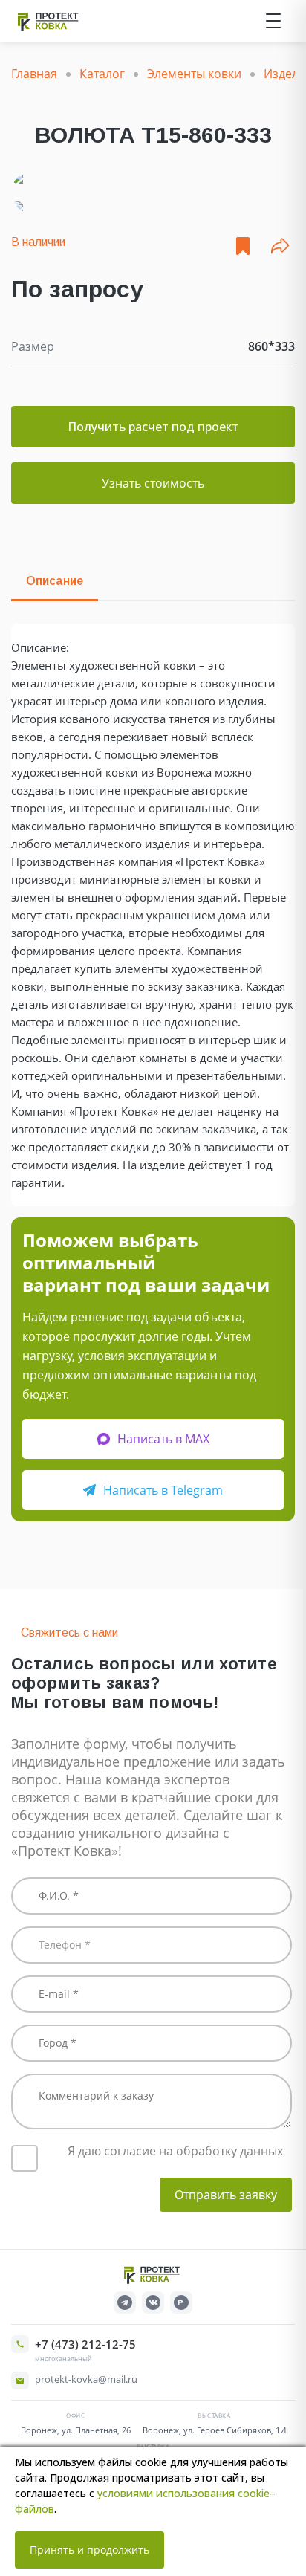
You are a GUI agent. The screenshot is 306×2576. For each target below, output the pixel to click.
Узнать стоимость (153, 483)
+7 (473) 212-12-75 (85, 2344)
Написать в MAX (163, 1439)
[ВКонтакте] (153, 2302)
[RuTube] (181, 2302)
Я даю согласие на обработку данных (175, 2151)
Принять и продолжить (89, 2550)
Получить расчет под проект (153, 427)
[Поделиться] (280, 246)
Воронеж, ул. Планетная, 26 (76, 2430)
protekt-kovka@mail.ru (86, 2379)
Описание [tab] (55, 581)
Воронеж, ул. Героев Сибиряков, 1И (214, 2430)
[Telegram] (125, 2302)
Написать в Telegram (163, 1490)
